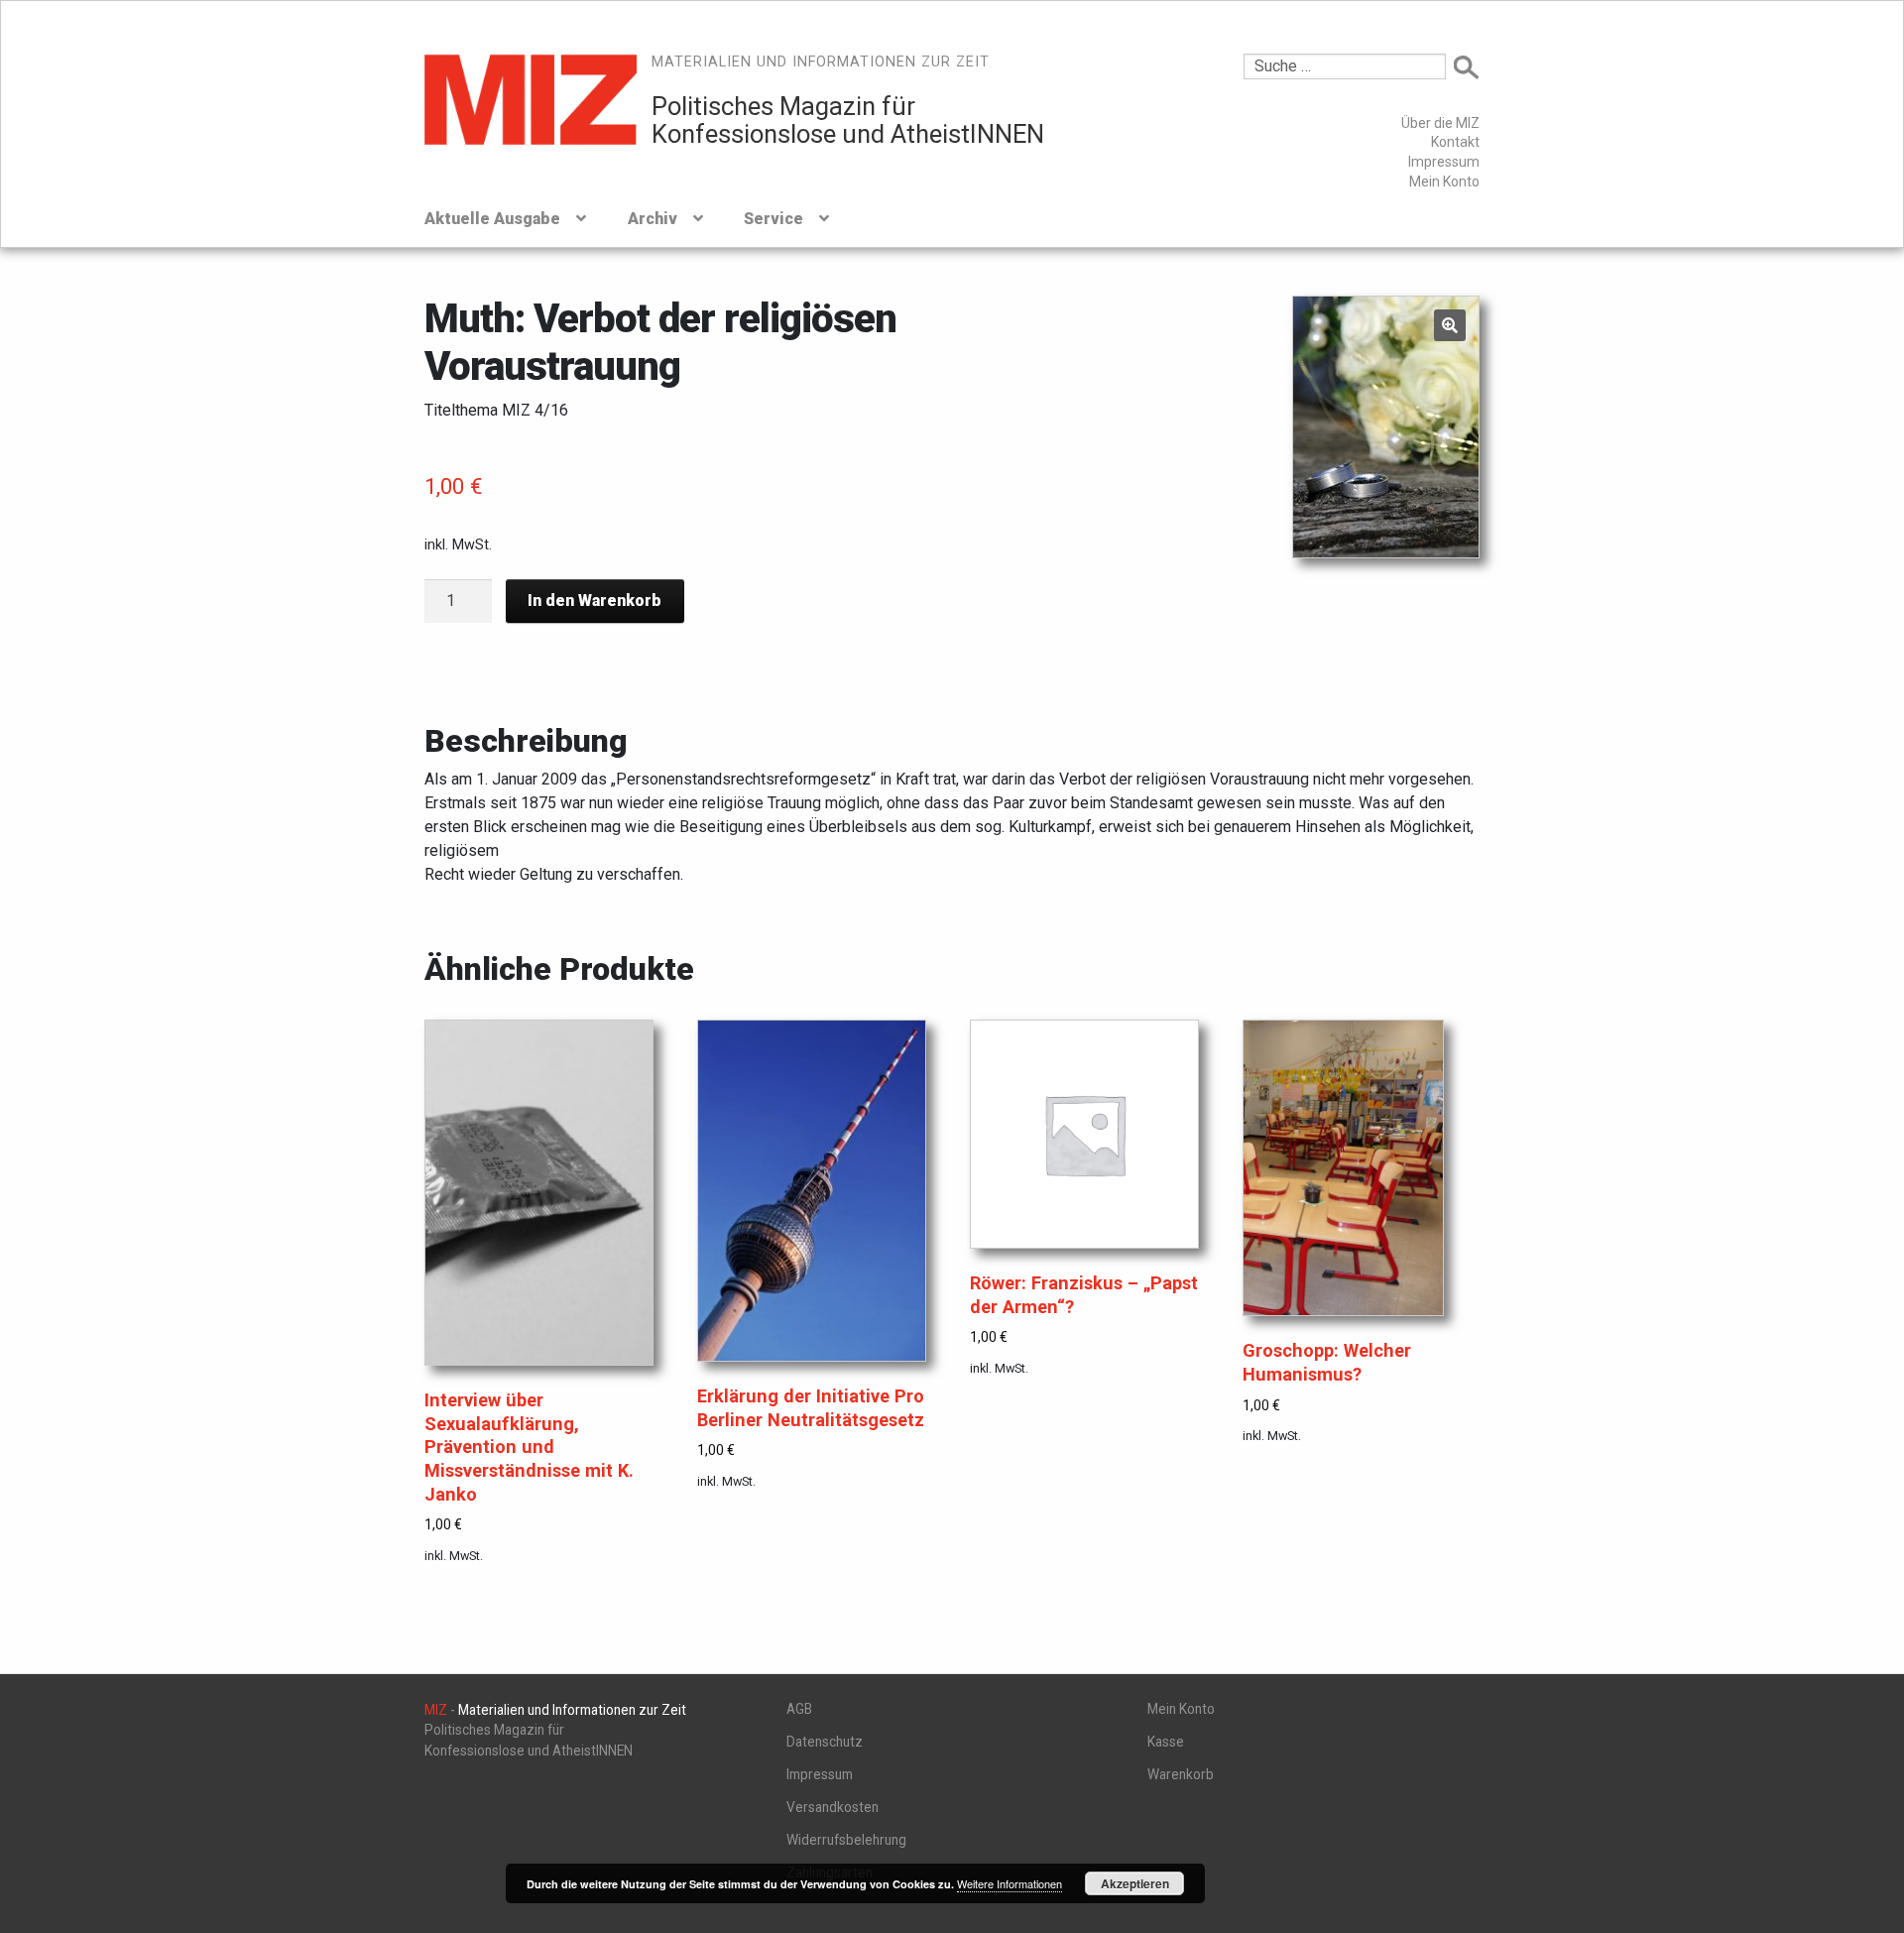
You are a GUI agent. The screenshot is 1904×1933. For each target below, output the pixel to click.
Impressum (1444, 162)
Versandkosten (833, 1807)
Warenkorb (1181, 1774)
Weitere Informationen (1010, 1883)
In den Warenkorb (595, 601)
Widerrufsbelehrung (846, 1840)
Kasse (1166, 1742)
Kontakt (1455, 142)
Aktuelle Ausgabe (492, 219)
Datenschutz (825, 1742)
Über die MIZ (1440, 123)
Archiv (653, 219)
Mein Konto (1444, 181)
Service (773, 219)
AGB (799, 1709)
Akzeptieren (1135, 1883)
